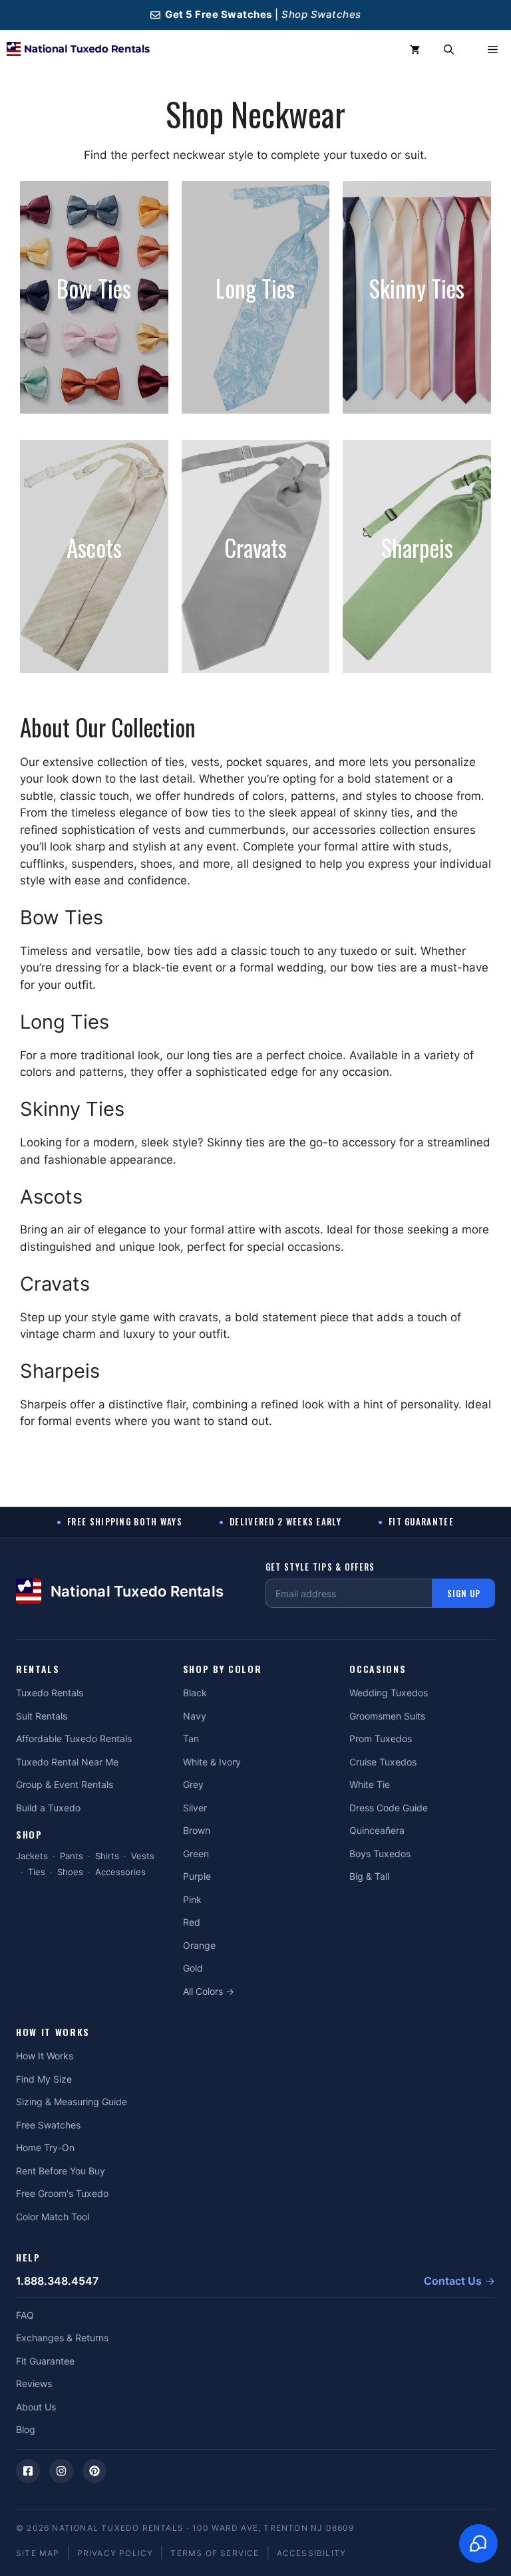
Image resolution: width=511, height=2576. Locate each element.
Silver (195, 1808)
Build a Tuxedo (48, 1808)
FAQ (25, 2315)
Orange (199, 1945)
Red (192, 1922)
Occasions (378, 1669)
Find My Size (44, 2079)
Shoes (70, 1872)
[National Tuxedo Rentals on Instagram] (61, 2471)
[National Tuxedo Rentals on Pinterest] (94, 2471)
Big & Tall (369, 1876)
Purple (197, 1876)
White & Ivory (212, 1762)
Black (195, 1693)
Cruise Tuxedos (383, 1762)
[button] (449, 50)
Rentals (38, 1669)
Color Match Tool (53, 2217)
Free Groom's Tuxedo (62, 2193)
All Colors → (209, 1991)
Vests (143, 1856)
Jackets (32, 1856)
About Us (36, 2407)
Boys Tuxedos (380, 1854)
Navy (195, 1716)
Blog (26, 2429)
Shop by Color (223, 1669)
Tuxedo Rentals (50, 1693)
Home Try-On (45, 2147)
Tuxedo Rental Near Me (67, 1762)
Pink (192, 1899)
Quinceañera (377, 1830)
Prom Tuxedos (381, 1739)
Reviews (34, 2383)
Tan (191, 1739)
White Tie (370, 1784)
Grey (193, 1784)
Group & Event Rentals (65, 1784)
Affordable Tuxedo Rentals (74, 1739)
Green (196, 1854)
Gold (193, 1968)
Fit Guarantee (45, 2361)
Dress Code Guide (389, 1808)
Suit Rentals (42, 1716)
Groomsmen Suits (387, 1716)
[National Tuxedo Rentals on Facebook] (28, 2471)
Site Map (38, 2553)
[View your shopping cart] (415, 50)
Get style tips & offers (320, 1567)
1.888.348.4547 (57, 2281)
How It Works (53, 2032)
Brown (197, 1830)
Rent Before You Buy (61, 2171)
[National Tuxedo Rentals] (78, 50)
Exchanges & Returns (62, 2338)
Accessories (120, 1872)
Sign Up (464, 1593)
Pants (72, 1856)
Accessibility (312, 2553)
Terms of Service (215, 2553)
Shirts (107, 1856)
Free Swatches (48, 2125)
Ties (37, 1872)
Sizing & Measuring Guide (72, 2102)
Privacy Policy (115, 2553)
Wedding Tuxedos (389, 1693)
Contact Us (453, 2281)
